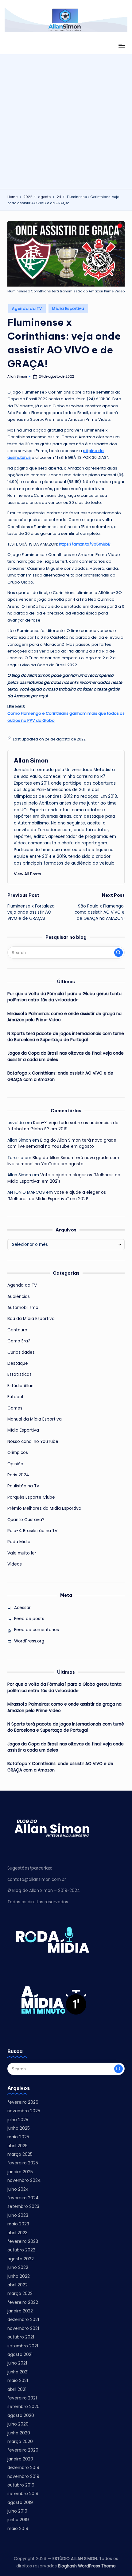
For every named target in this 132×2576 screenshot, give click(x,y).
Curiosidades (21, 1352)
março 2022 (20, 2294)
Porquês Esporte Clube (31, 1497)
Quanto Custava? (26, 1520)
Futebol (15, 1397)
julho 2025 (18, 2120)
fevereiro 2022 (23, 2302)
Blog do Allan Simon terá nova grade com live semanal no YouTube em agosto (62, 1143)
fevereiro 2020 (23, 2450)
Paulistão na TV (23, 1486)
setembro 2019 (23, 2494)
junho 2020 (19, 2433)
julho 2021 (17, 2363)
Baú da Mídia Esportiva (31, 1319)
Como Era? (19, 1341)
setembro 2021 (23, 2346)
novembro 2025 (24, 2111)
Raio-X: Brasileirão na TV (32, 1531)
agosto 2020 (21, 2416)
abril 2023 (17, 2233)
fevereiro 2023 (23, 2241)
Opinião (15, 1464)
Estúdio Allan (20, 1386)
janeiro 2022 (20, 2311)
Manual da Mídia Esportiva (35, 1419)
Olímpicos (18, 1453)
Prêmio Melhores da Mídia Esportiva (44, 1508)
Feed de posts (29, 1619)
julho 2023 (18, 2215)
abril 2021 (17, 2390)
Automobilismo (23, 1308)
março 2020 (20, 2442)
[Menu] (122, 46)
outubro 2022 (21, 2250)
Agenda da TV (27, 308)
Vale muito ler (22, 1553)
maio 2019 (18, 2529)
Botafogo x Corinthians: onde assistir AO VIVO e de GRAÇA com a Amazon (60, 1076)
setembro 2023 (23, 2207)
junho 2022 (19, 2276)
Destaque (18, 1363)
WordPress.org (29, 1641)
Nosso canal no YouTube (33, 1442)
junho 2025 (19, 2128)
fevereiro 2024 (23, 2198)
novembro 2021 (23, 2329)
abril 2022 (17, 2285)
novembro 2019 (23, 2477)
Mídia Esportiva (68, 308)
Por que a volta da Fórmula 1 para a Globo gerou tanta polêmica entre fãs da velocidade (64, 997)
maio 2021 (18, 2381)
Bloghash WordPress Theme (87, 2566)
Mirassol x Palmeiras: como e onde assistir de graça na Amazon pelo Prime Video (64, 1017)
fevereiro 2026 (23, 2102)
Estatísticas (19, 1374)
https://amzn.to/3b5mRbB (85, 544)
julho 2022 (18, 2268)
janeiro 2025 (20, 2172)
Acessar (22, 1608)
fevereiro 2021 (22, 2398)
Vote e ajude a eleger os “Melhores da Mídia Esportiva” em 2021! (57, 1195)
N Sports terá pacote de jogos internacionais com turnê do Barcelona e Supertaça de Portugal (66, 1037)
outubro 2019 (21, 2485)
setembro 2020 (23, 2407)
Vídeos (15, 1564)
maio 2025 (18, 2137)
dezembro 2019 (23, 2468)
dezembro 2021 (23, 2320)
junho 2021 (18, 2372)
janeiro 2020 (20, 2459)
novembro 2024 (24, 2180)
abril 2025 (17, 2146)
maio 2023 (18, 2224)
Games (15, 1408)
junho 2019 (18, 2520)
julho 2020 (18, 2424)
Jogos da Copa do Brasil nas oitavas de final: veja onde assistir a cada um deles (66, 1056)
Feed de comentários (37, 1630)
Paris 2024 (18, 1475)
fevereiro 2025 (23, 2163)
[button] (27, 874)
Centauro (17, 1330)
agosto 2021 (20, 2355)
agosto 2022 (21, 2259)
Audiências (19, 1297)
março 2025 (20, 2154)
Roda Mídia (19, 1542)
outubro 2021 (21, 2337)
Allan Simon (31, 760)
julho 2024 (18, 2189)
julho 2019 (17, 2511)
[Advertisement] (66, 120)
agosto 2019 (20, 2503)
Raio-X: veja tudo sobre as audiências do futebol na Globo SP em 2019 (63, 1126)
